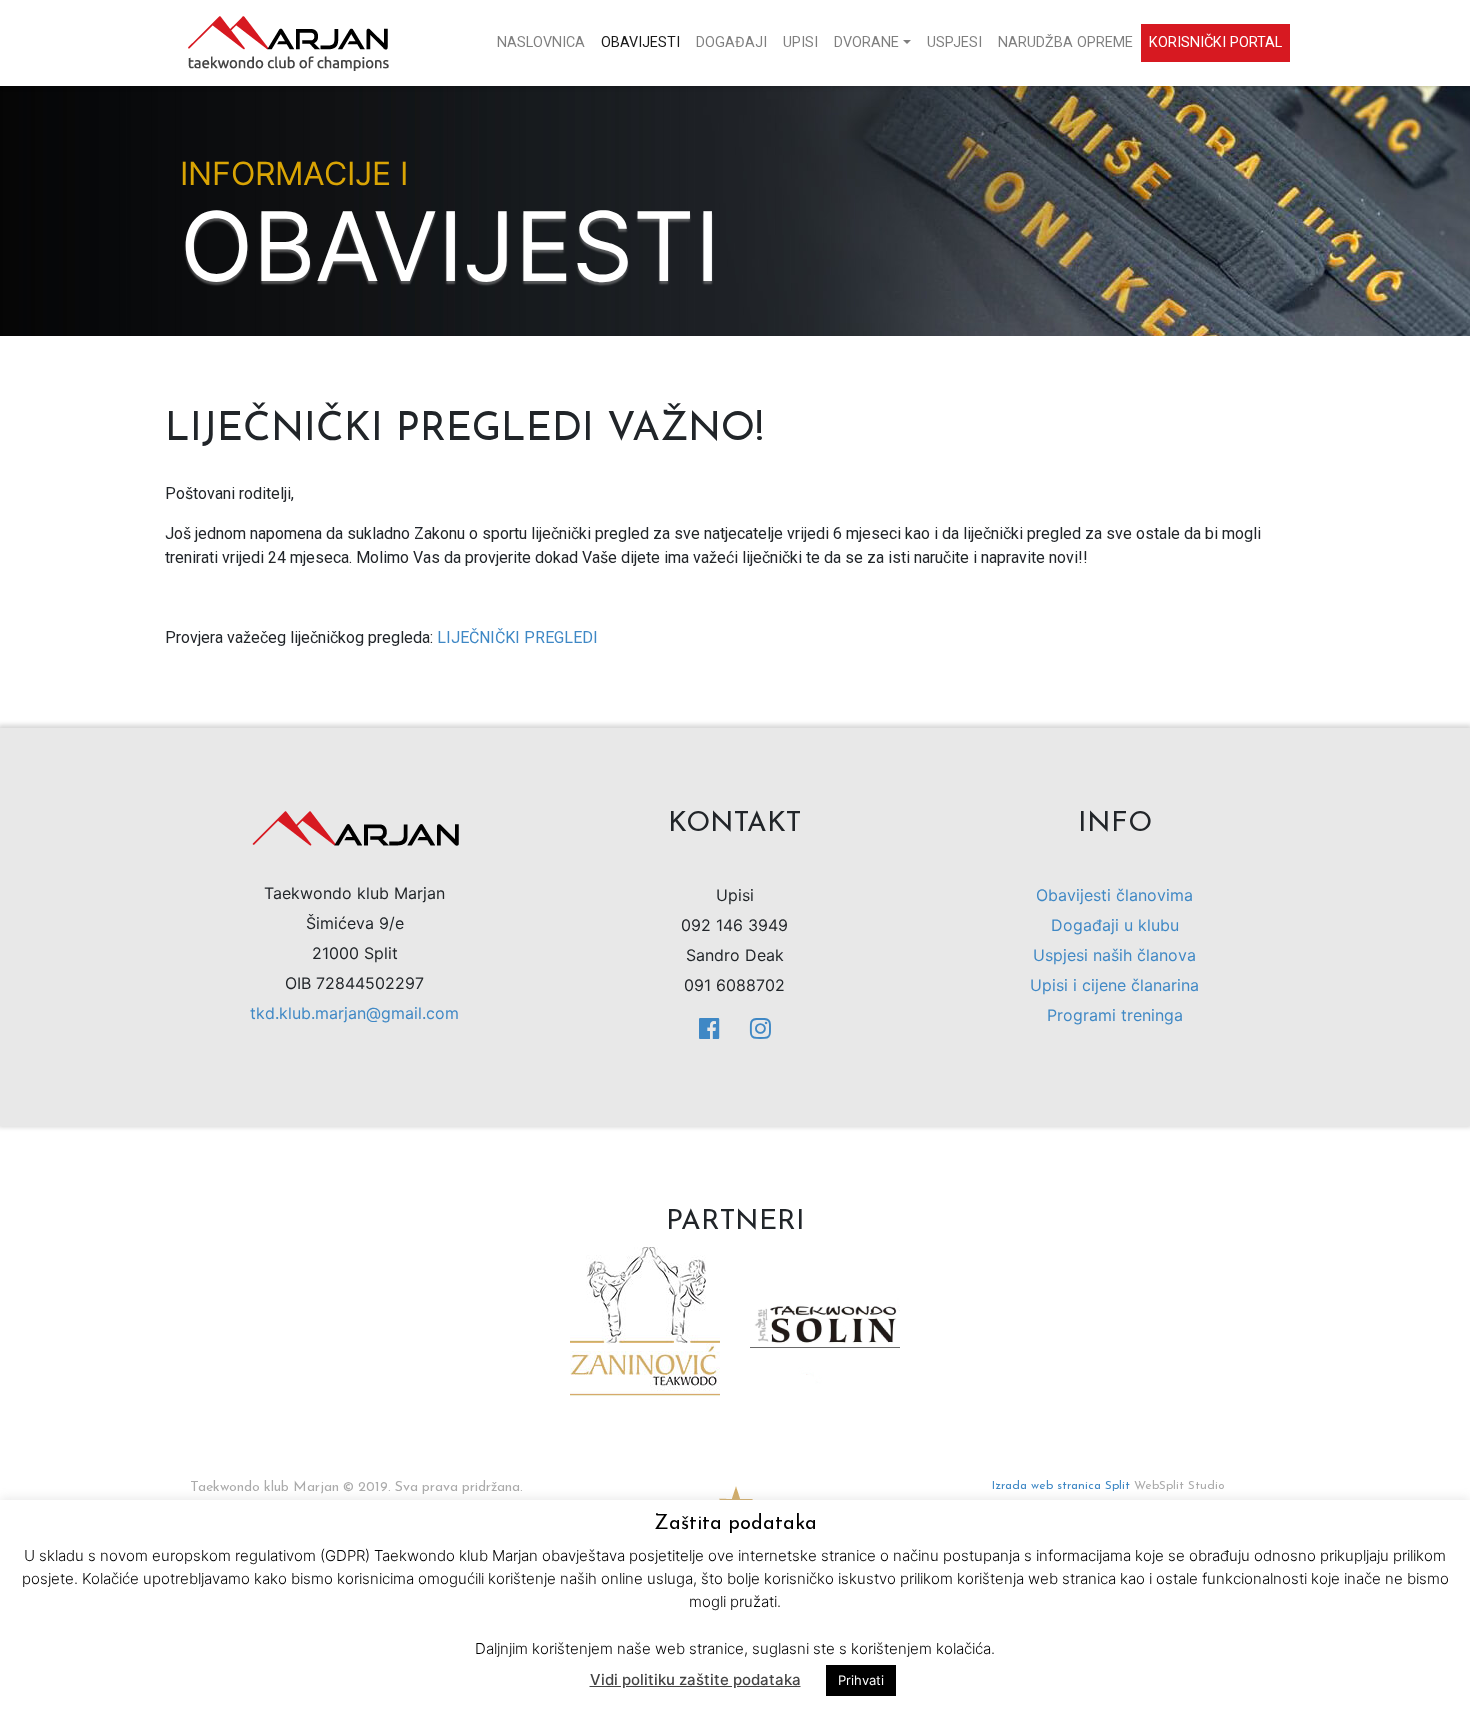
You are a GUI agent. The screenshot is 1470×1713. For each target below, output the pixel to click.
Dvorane (866, 42)
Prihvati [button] (861, 1680)
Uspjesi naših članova (1114, 955)
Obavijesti (640, 42)
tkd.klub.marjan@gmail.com (354, 1013)
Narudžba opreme (1065, 42)
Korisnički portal (1215, 42)
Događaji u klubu (1115, 925)
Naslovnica (541, 42)
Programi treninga (1115, 1015)
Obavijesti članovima (1114, 895)
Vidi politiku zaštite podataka (695, 1679)
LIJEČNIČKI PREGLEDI (517, 637)
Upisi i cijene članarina (1114, 985)
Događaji (731, 42)
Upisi (800, 42)
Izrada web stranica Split (1061, 1486)
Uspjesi (954, 42)
